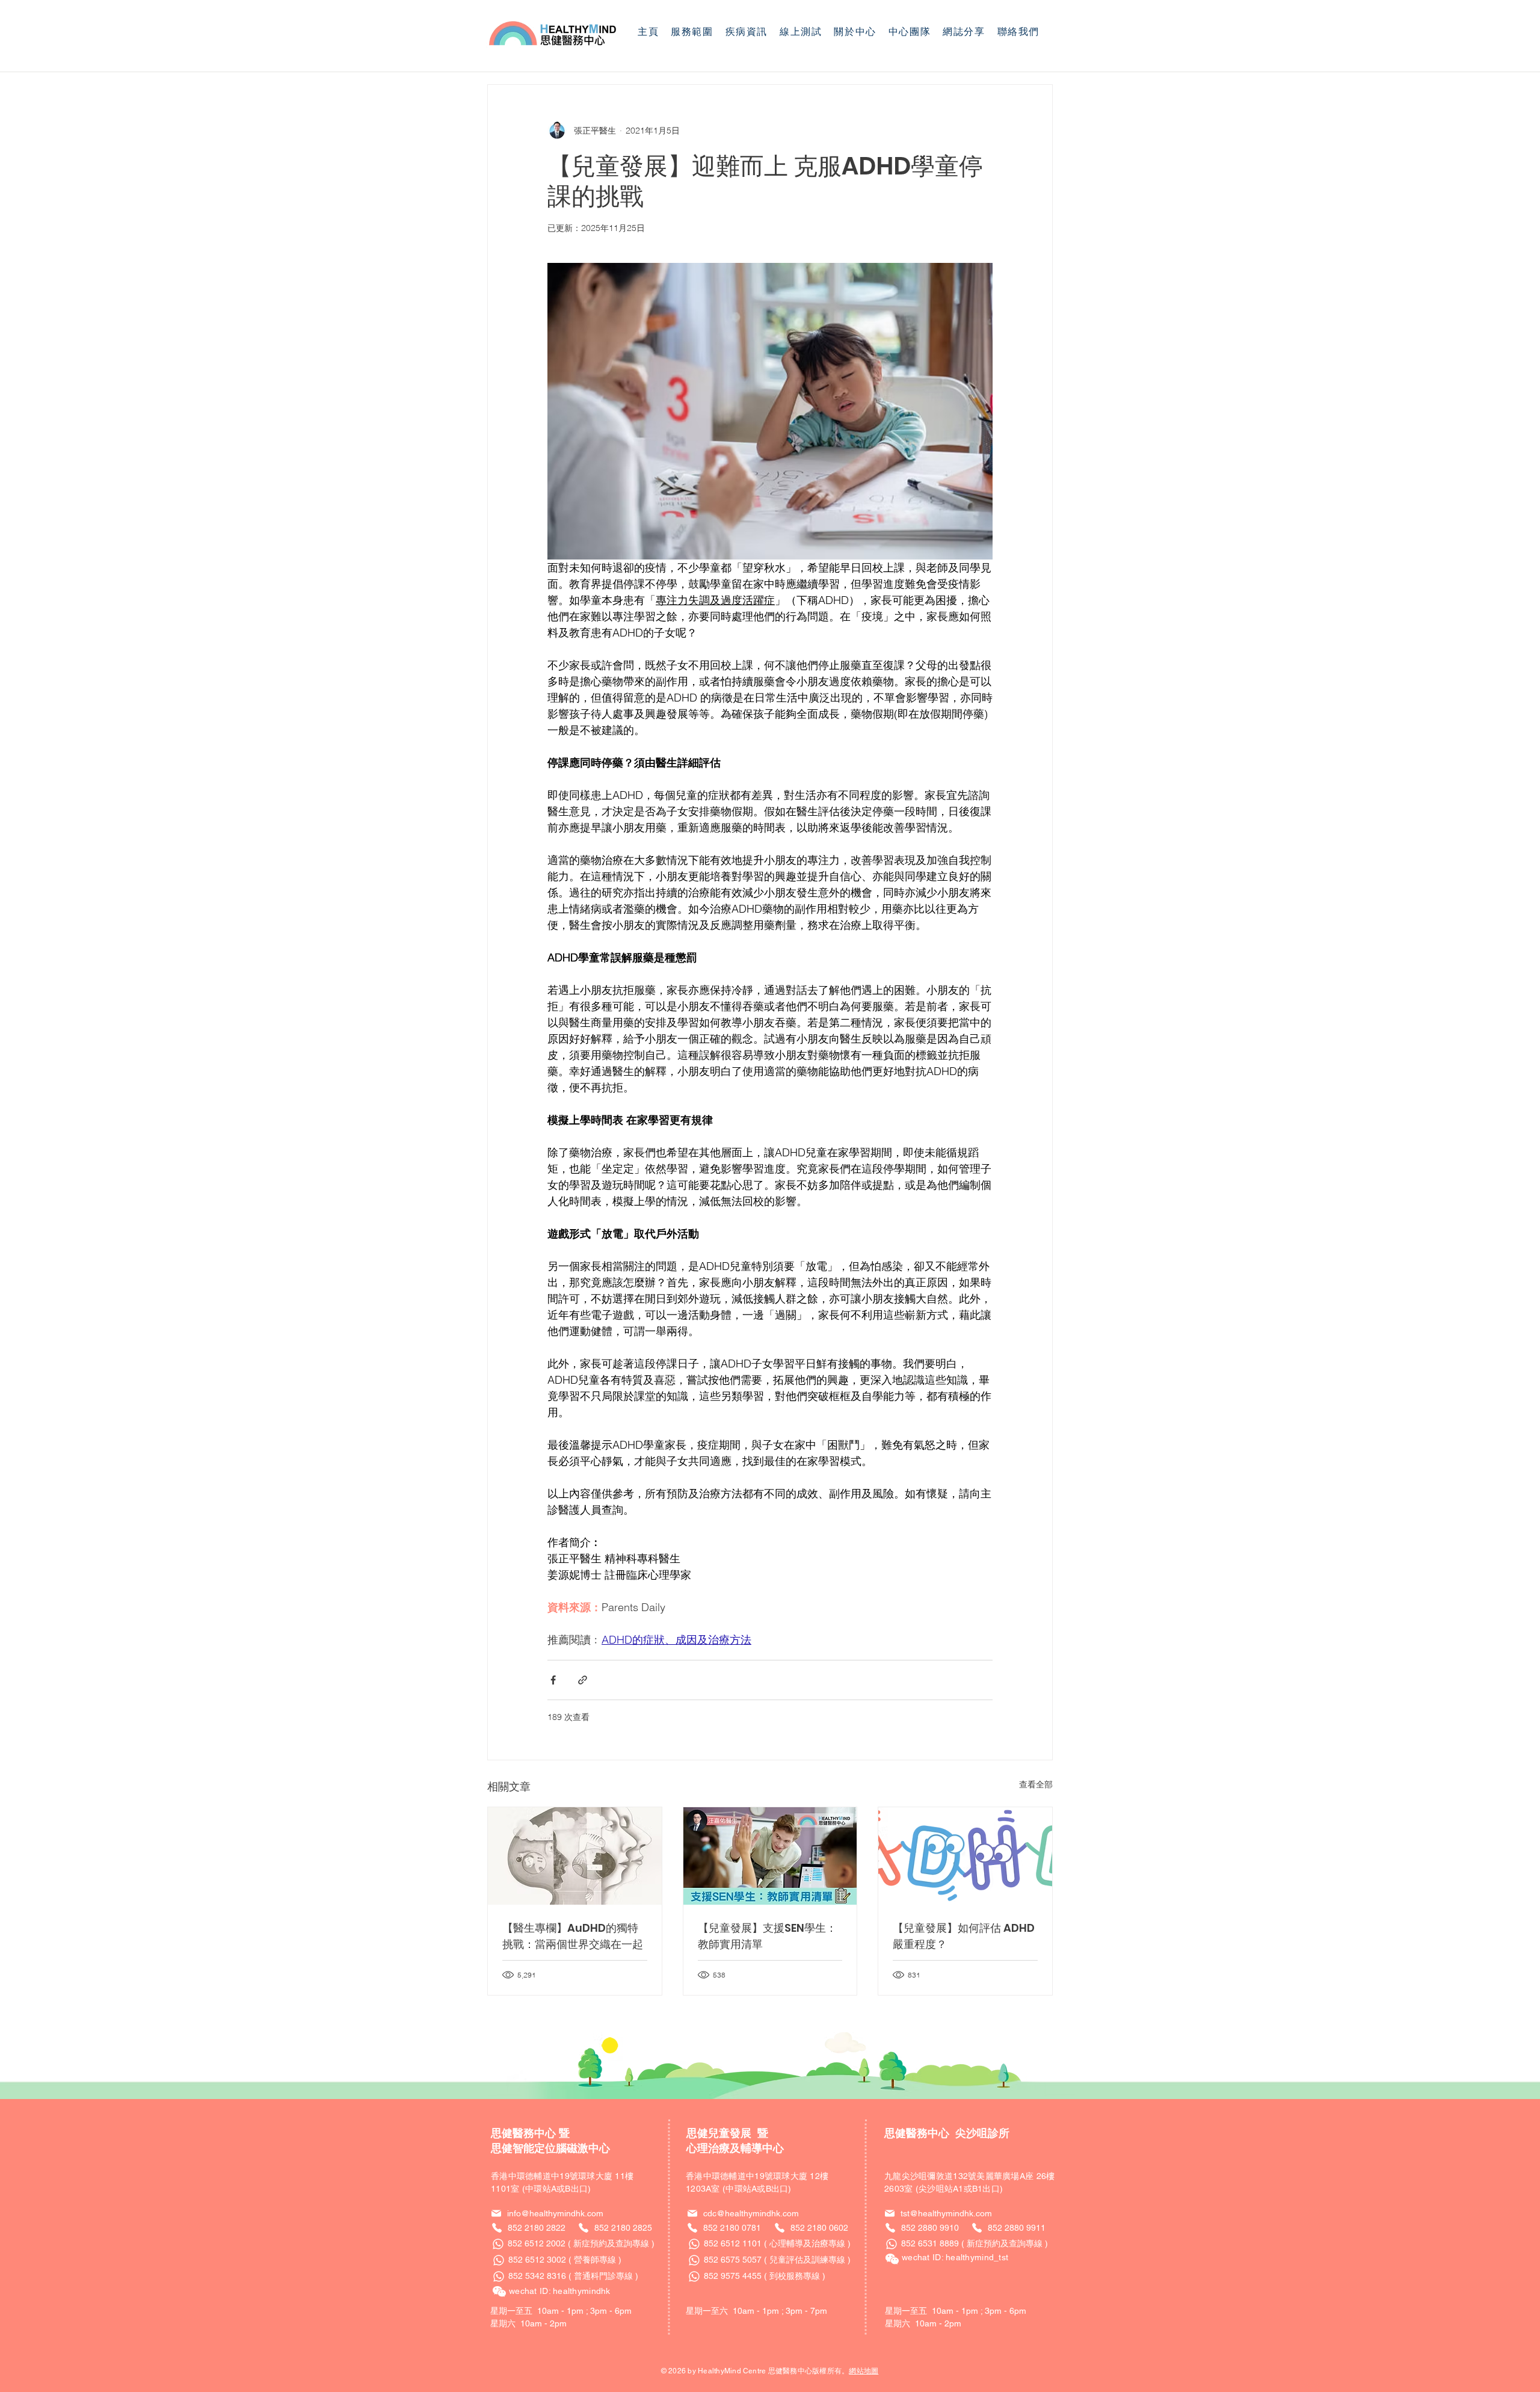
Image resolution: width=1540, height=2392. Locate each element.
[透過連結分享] (583, 1680)
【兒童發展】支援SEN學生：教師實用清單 (767, 1936)
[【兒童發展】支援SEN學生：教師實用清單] (770, 1856)
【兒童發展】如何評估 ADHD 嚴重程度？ (964, 1936)
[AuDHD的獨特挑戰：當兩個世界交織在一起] (575, 1856)
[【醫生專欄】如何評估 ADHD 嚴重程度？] (965, 1856)
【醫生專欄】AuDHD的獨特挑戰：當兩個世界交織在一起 (573, 1936)
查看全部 (1036, 1784)
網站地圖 (864, 2371)
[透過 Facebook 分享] (553, 1680)
